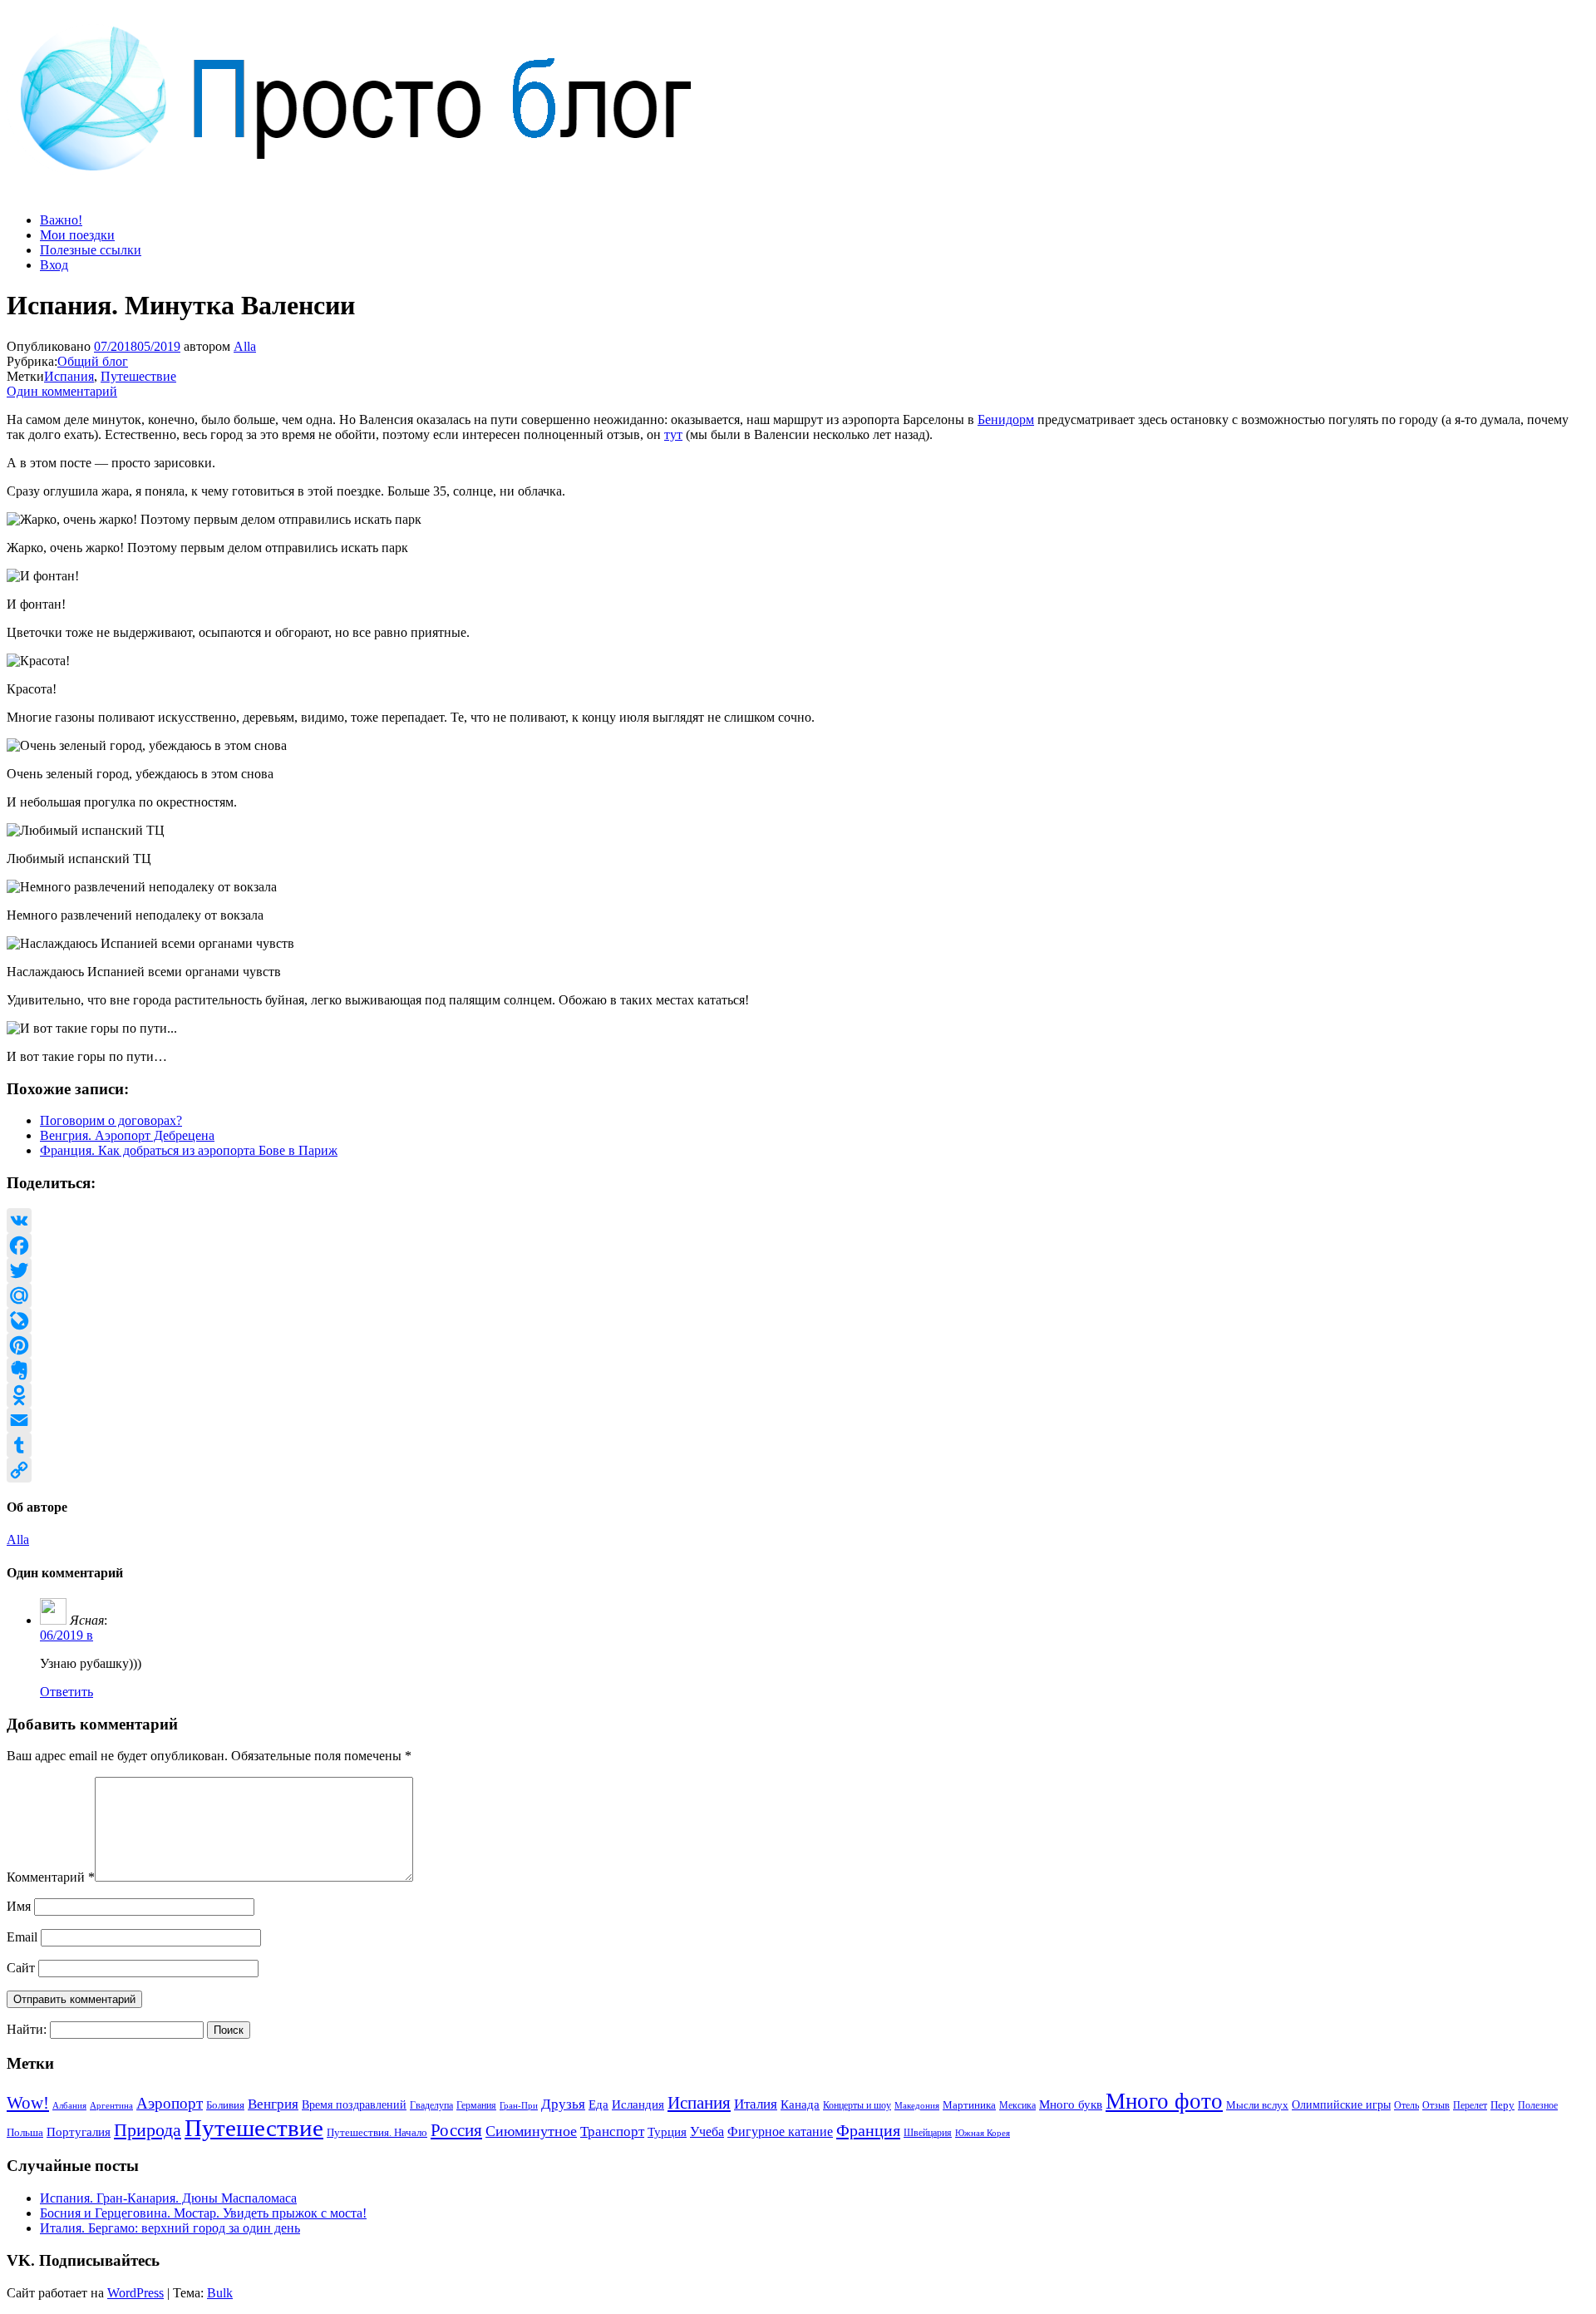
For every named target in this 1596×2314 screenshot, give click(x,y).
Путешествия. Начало (377, 2132)
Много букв (1071, 2104)
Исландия (638, 2104)
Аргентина (111, 2106)
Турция (667, 2132)
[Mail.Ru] (798, 1295)
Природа (148, 2130)
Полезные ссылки (91, 250)
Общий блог (93, 361)
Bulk (220, 2293)
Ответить (66, 1692)
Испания (69, 376)
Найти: (27, 2029)
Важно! (61, 220)
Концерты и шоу (857, 2105)
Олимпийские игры (1341, 2105)
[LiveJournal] (798, 1320)
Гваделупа (431, 2105)
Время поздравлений (354, 2105)
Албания (69, 2105)
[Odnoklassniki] (798, 1395)
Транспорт (612, 2131)
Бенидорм (1006, 419)
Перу (1502, 2105)
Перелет (1470, 2105)
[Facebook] (798, 1246)
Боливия (225, 2105)
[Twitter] (798, 1270)
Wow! (28, 2103)
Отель (1406, 2105)
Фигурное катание (780, 2131)
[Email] (798, 1420)
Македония (917, 2105)
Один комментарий (62, 391)
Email (22, 1937)
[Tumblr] (798, 1445)
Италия (756, 2104)
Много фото (1164, 2101)
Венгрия (273, 2104)
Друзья (563, 2104)
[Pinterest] (798, 1345)
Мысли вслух (1257, 2105)
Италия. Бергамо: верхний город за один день (170, 2228)
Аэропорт (170, 2103)
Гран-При (519, 2105)
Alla (245, 346)
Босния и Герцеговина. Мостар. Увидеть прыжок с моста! (203, 2213)
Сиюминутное (531, 2131)
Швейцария (928, 2133)
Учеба (707, 2131)
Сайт (21, 1968)
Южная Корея (983, 2133)
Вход (54, 265)
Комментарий (51, 1877)
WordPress (135, 2293)
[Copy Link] (798, 1470)
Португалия (79, 2132)
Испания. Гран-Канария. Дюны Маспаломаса (168, 2198)
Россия (456, 2130)
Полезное (1538, 2105)
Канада (800, 2104)
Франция (868, 2130)
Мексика (1017, 2105)
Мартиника (969, 2105)
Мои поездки (77, 235)
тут (673, 434)
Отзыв (1436, 2105)
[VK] (798, 1221)
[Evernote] (798, 1370)
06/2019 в (66, 1635)
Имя (19, 1906)
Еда (598, 2104)
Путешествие (138, 376)
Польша (25, 2133)
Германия (476, 2105)
